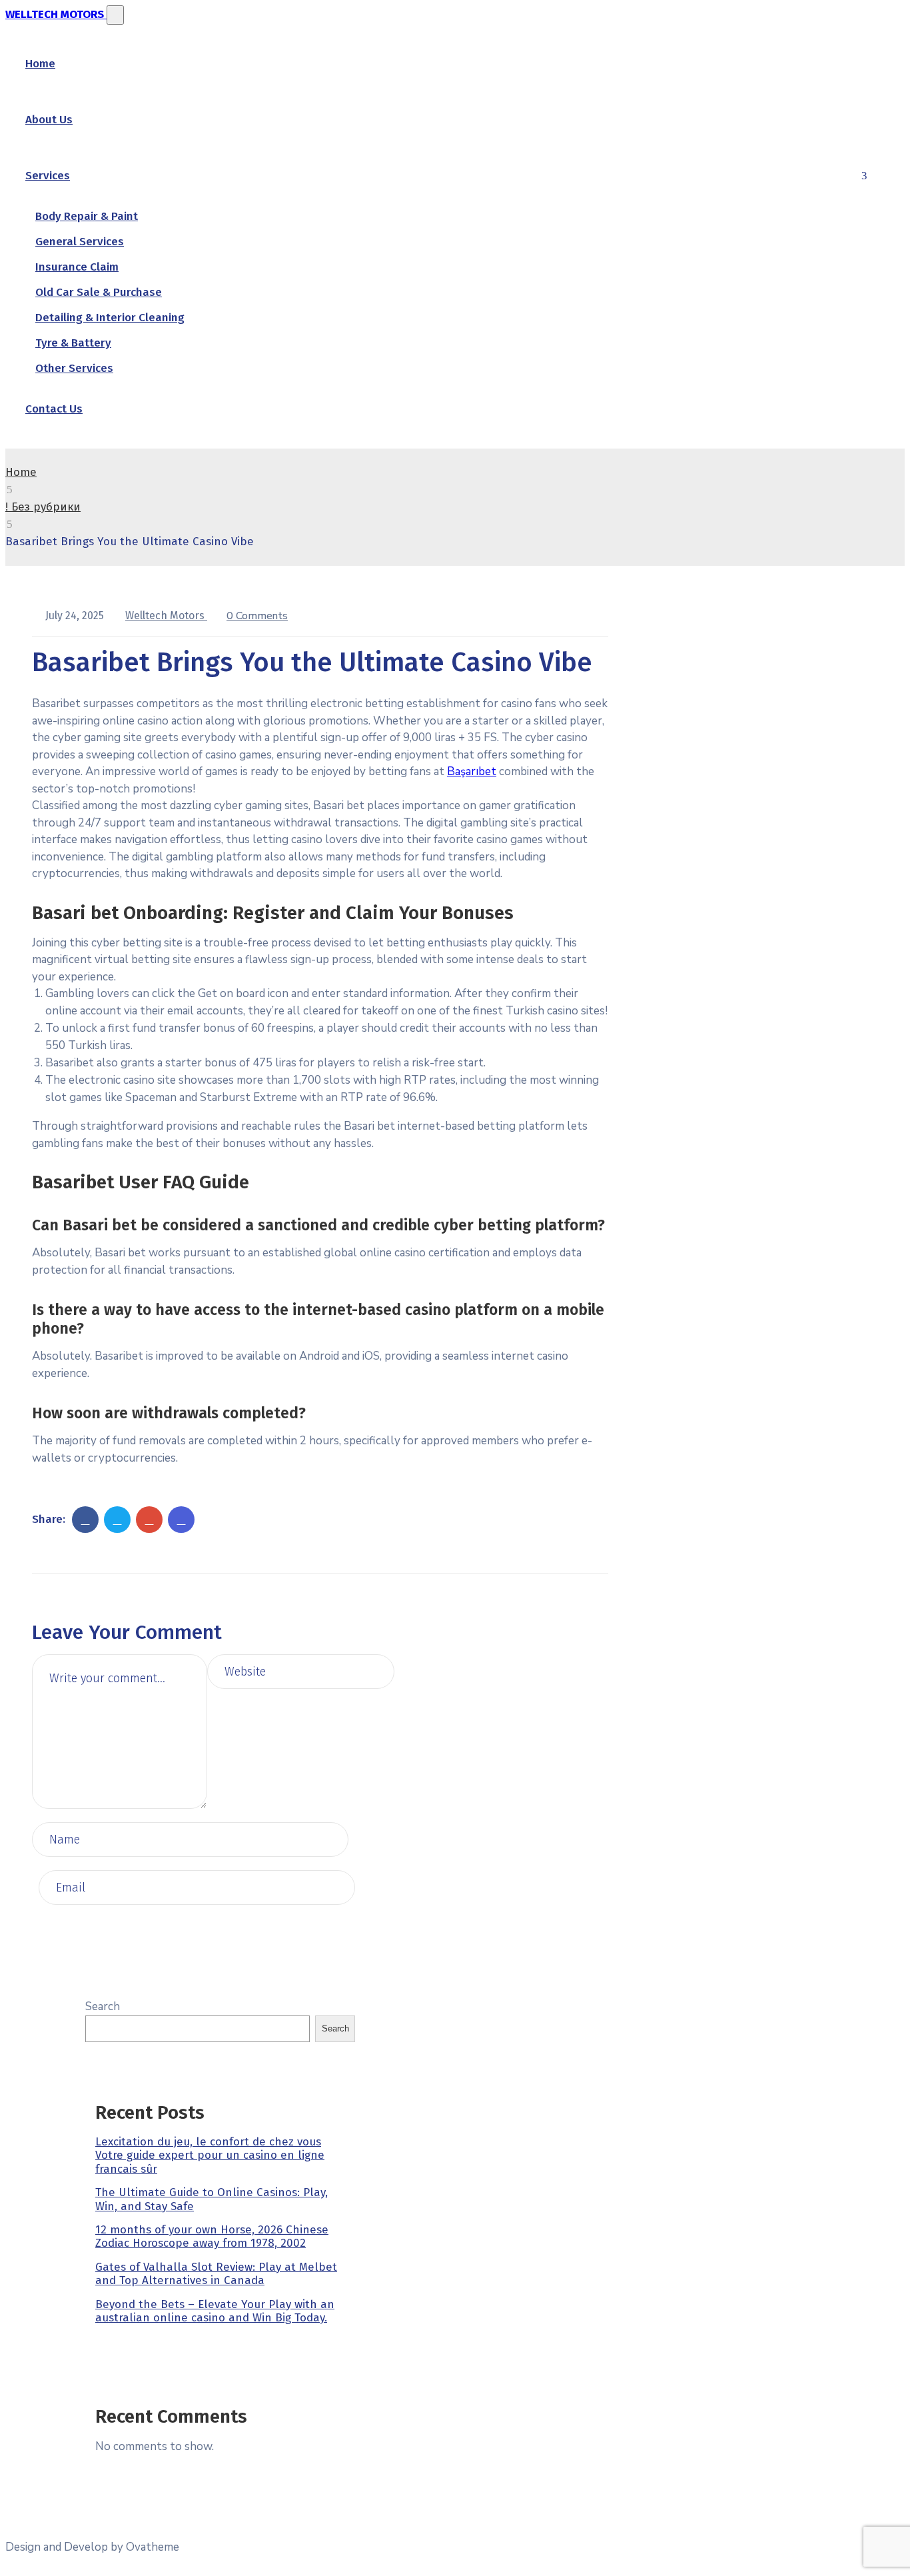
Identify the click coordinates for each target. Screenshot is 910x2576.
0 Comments (257, 616)
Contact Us (54, 409)
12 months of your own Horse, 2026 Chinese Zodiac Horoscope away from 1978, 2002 (212, 2236)
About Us (49, 120)
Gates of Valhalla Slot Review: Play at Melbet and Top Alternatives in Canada (216, 2274)
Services (48, 176)
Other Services (74, 368)
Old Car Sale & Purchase (99, 292)
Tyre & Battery (73, 343)
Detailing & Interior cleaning (110, 318)
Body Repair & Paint (87, 216)
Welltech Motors (166, 616)
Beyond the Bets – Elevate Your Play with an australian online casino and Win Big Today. (215, 2311)
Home (40, 64)
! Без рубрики (43, 507)
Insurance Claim (77, 267)
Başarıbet (472, 771)
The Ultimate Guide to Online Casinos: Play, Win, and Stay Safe (212, 2199)
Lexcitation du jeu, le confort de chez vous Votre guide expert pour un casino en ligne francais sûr (210, 2155)
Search (103, 2006)
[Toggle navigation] (115, 15)
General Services (80, 242)
